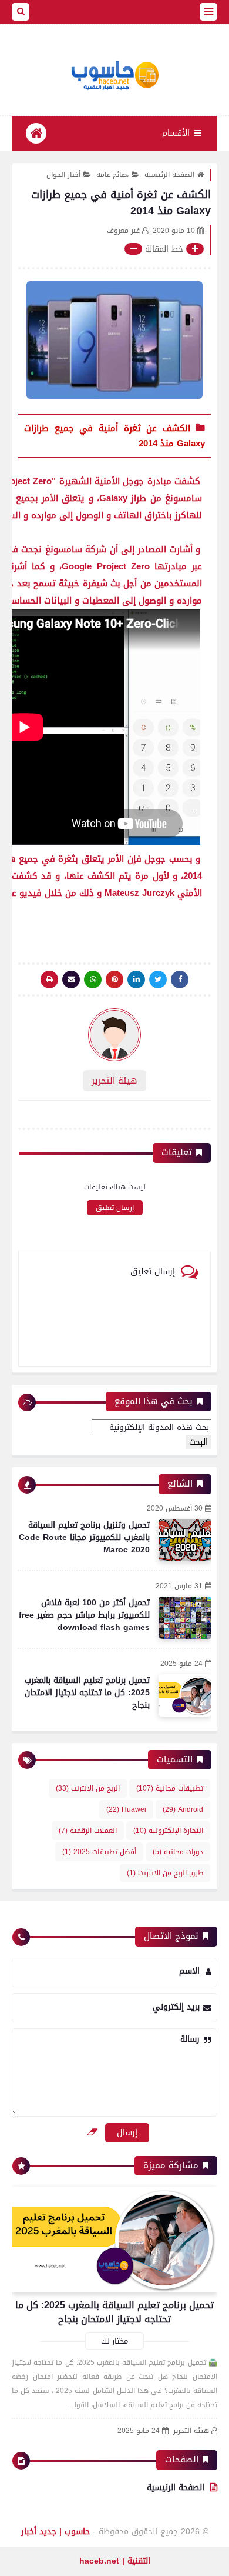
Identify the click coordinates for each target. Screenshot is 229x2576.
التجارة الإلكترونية (168, 1831)
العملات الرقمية (88, 1831)
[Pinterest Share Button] (136, 979)
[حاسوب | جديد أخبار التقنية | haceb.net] (114, 76)
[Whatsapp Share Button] (93, 979)
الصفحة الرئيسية (169, 175)
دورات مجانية (178, 1852)
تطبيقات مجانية (170, 1788)
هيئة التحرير (191, 2431)
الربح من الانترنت (88, 1788)
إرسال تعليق (115, 1208)
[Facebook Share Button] (180, 979)
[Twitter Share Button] (158, 979)
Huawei (126, 1809)
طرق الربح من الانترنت (165, 1873)
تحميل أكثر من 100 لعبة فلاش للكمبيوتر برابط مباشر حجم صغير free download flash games (84, 1615)
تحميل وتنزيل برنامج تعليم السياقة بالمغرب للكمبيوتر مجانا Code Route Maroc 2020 (84, 1537)
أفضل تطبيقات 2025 (99, 1852)
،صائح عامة (112, 175)
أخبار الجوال (63, 175)
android (183, 1809)
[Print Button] (49, 979)
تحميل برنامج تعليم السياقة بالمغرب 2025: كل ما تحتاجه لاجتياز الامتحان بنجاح (87, 1693)
